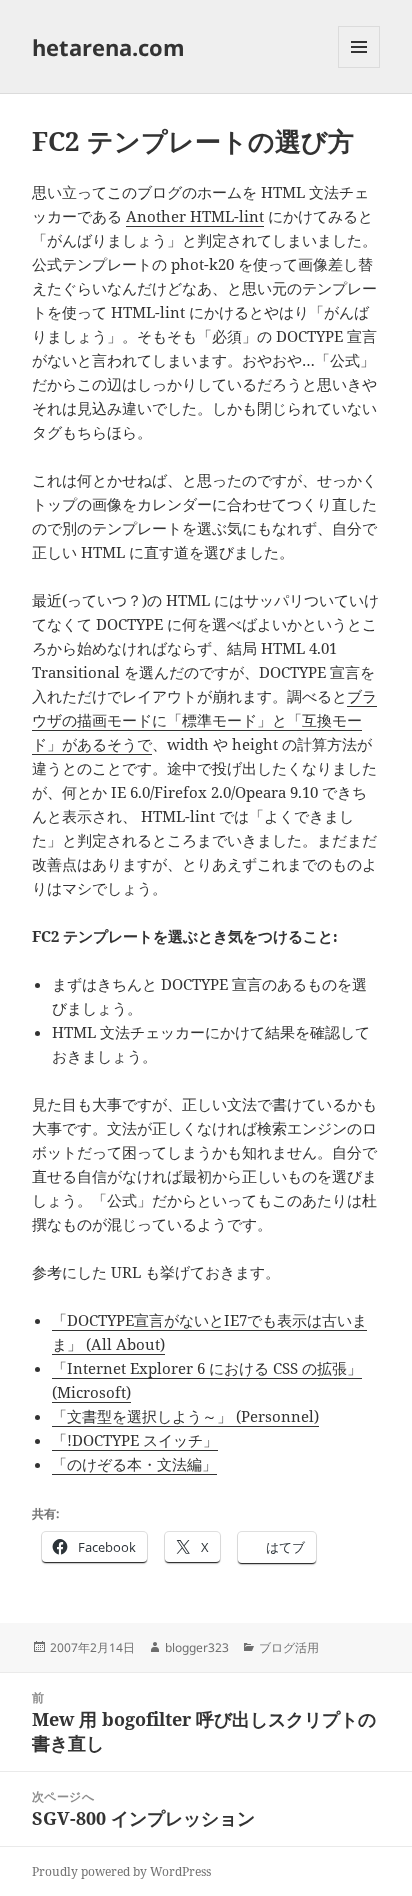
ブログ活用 (289, 1647)
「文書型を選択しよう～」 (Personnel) (185, 1416)
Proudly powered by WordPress (121, 1871)
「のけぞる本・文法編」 (134, 1464)
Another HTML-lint (195, 216)
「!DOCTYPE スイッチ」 (135, 1440)
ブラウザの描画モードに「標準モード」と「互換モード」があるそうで (204, 720)
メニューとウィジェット (359, 67)
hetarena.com (108, 47)
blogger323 (197, 1647)
